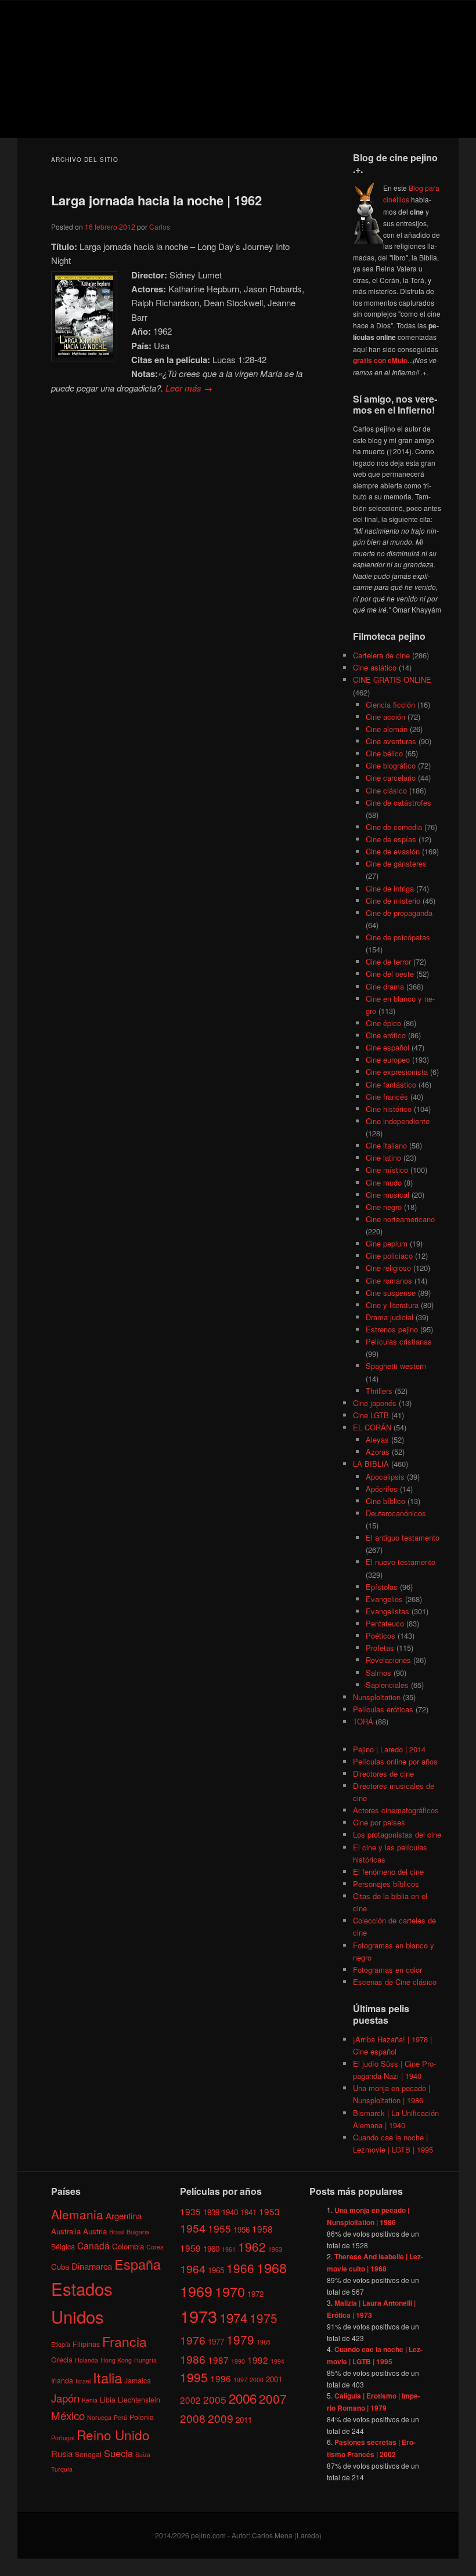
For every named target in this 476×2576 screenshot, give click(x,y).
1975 (264, 2318)
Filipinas (86, 2344)
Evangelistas (387, 1611)
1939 (211, 2212)
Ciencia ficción (390, 704)
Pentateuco (385, 1623)
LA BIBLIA (371, 1464)
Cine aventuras (391, 741)
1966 (240, 2268)
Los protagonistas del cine (397, 1834)
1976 (193, 2340)
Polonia (142, 2417)
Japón (65, 2398)
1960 (211, 2249)
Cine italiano (386, 1145)
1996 (221, 2378)
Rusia (62, 2453)
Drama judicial (390, 1317)
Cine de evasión (393, 851)
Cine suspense (391, 1293)
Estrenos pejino (392, 1329)
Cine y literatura (392, 1305)
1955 (219, 2228)
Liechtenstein (139, 2399)
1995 (194, 2377)
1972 (255, 2294)
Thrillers (379, 1391)
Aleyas (377, 1439)
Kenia (90, 2400)
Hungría (145, 2360)
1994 (277, 2361)
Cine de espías (391, 839)
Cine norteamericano (400, 1219)
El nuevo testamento (401, 1562)
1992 (258, 2360)
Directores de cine (383, 1774)
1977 (216, 2341)
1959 (190, 2248)
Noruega (99, 2417)
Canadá (93, 2245)
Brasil (117, 2232)
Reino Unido (113, 2434)
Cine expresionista (397, 1072)
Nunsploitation (377, 1697)
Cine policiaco (389, 1256)
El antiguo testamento (403, 1537)
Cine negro (384, 1207)
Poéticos (381, 1635)
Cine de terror (388, 961)
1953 (269, 2211)
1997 (240, 2380)
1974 (233, 2317)
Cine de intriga (390, 888)
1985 (264, 2342)
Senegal (88, 2454)
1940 (230, 2212)
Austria (95, 2231)
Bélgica (63, 2246)
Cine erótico (386, 1035)
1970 (230, 2291)
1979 (240, 2339)
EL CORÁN (372, 1427)
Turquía (62, 2469)
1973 (199, 2316)
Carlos (160, 227)
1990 (238, 2361)
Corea (155, 2247)
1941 (248, 2212)
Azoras (378, 1452)
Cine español (387, 1047)
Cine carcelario (391, 778)
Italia (107, 2377)
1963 (275, 2249)
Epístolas (382, 1587)
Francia (125, 2341)
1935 (190, 2211)
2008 (193, 2418)
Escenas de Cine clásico (395, 1982)
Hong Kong (116, 2360)
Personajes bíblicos (386, 1884)
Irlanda (62, 2380)
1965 (216, 2270)
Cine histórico (389, 1109)
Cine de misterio (393, 901)
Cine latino (383, 1157)
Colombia (128, 2246)
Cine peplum (387, 1243)
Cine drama (385, 986)
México (68, 2415)
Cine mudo (384, 1182)
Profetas (380, 1648)
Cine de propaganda (399, 913)
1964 (193, 2268)
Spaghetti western (396, 1366)
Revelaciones (388, 1660)
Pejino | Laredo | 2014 (389, 1749)
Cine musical (387, 1195)
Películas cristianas (399, 1341)
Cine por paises (379, 1822)
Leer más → (189, 388)
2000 (257, 2380)
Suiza (143, 2454)
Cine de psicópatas (398, 937)
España (138, 2264)
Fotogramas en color (387, 1970)
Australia (66, 2231)
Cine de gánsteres (396, 863)
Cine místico (387, 1170)
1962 (252, 2247)
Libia (108, 2399)
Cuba (60, 2267)
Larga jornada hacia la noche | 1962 (156, 200)
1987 (218, 2360)
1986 (193, 2359)
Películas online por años (395, 1761)
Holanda (86, 2360)
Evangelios (384, 1599)
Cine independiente (398, 1121)
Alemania (77, 2214)
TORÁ (363, 1721)
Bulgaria (138, 2232)
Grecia (62, 2359)
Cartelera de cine (381, 655)
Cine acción (385, 717)
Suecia (118, 2453)
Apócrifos (382, 1489)
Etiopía (61, 2344)
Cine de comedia (394, 827)
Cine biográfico (391, 765)
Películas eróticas (383, 1709)
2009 (221, 2418)
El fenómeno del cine (388, 1872)
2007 (273, 2399)
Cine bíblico (385, 1501)
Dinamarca (92, 2266)
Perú (120, 2417)
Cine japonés (375, 1403)
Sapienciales (387, 1685)
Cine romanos (389, 1280)
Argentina (124, 2215)
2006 (243, 2398)
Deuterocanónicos (396, 1513)
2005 (215, 2399)
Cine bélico (384, 753)
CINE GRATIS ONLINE (392, 680)
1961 (229, 2249)
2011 (244, 2420)
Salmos (378, 1673)
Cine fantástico (391, 1084)
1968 (272, 2267)
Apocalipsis (385, 1477)
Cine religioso (388, 1268)
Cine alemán (387, 729)
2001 (274, 2379)
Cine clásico (386, 790)
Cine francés (387, 1097)
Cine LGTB (371, 1415)
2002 (190, 2400)
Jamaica (138, 2380)
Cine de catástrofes (399, 802)
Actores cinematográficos (396, 1810)
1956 (241, 2229)
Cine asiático (375, 667)
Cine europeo (388, 1059)
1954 (193, 2228)
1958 (262, 2229)
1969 (196, 2291)
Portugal (63, 2438)
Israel (83, 2381)
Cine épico (383, 1023)
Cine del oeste (390, 974)
